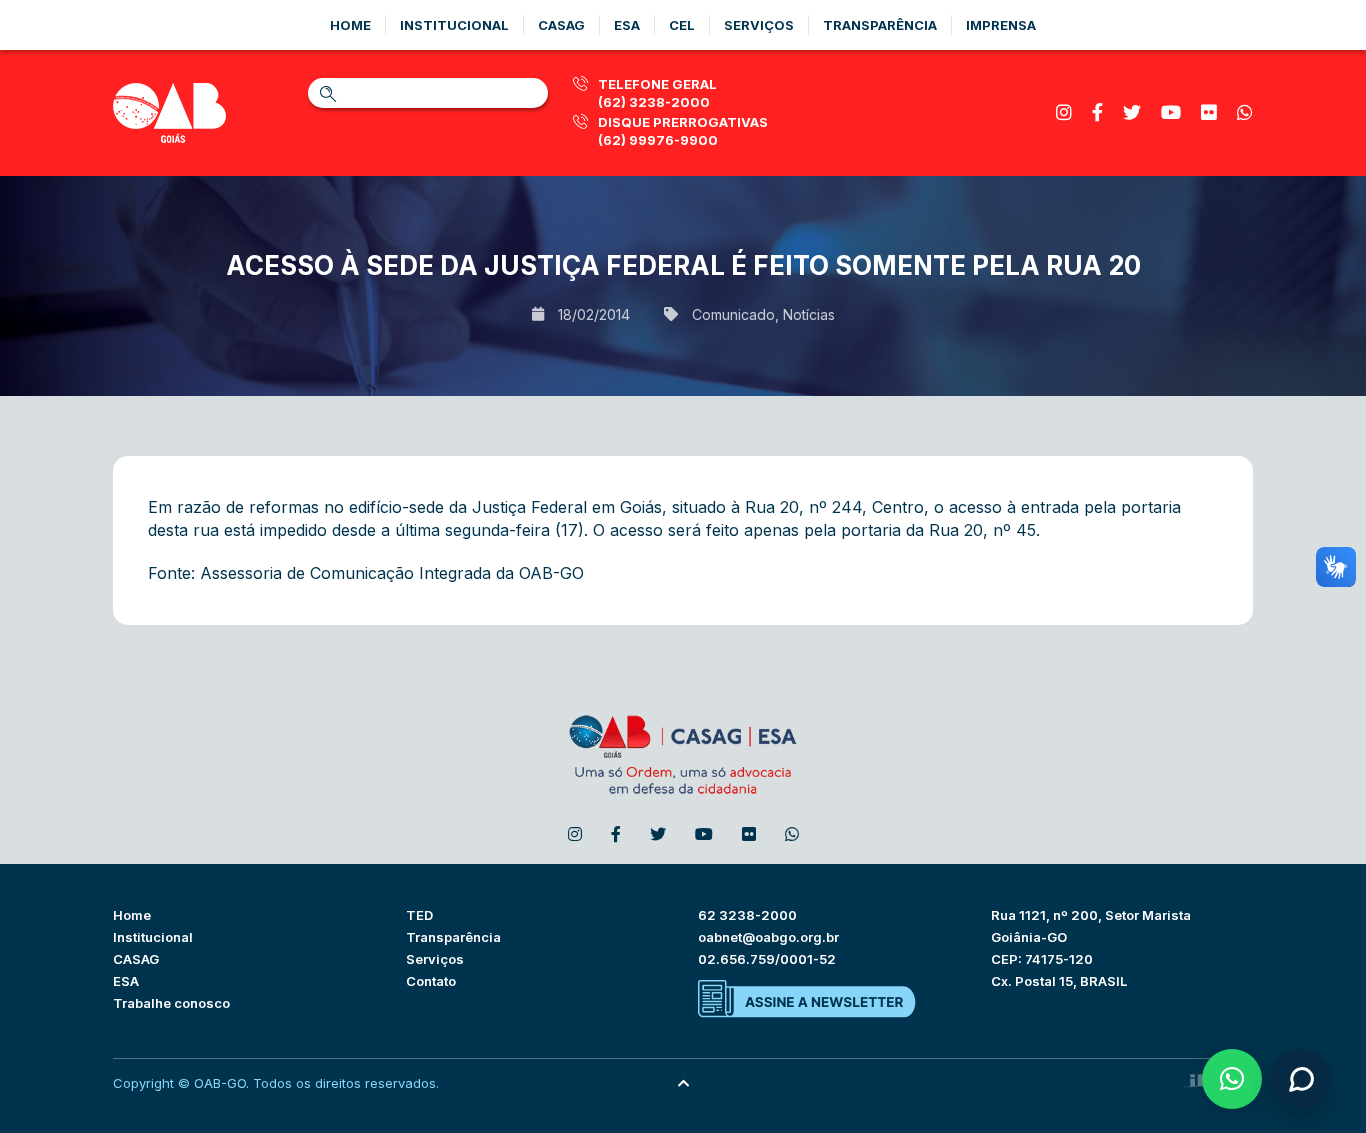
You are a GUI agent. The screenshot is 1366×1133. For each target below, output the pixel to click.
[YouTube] (1171, 112)
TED (419, 915)
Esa (627, 25)
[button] (1232, 1079)
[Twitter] (1132, 112)
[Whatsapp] (1245, 112)
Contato (431, 981)
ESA (126, 981)
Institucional (454, 25)
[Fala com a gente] (1301, 1079)
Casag (561, 25)
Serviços (759, 25)
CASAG (136, 959)
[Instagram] (1064, 112)
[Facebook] (1097, 112)
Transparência (880, 25)
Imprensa (1001, 25)
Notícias (809, 314)
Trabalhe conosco (171, 1003)
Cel (682, 25)
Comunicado (733, 314)
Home (350, 25)
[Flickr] (1209, 112)
